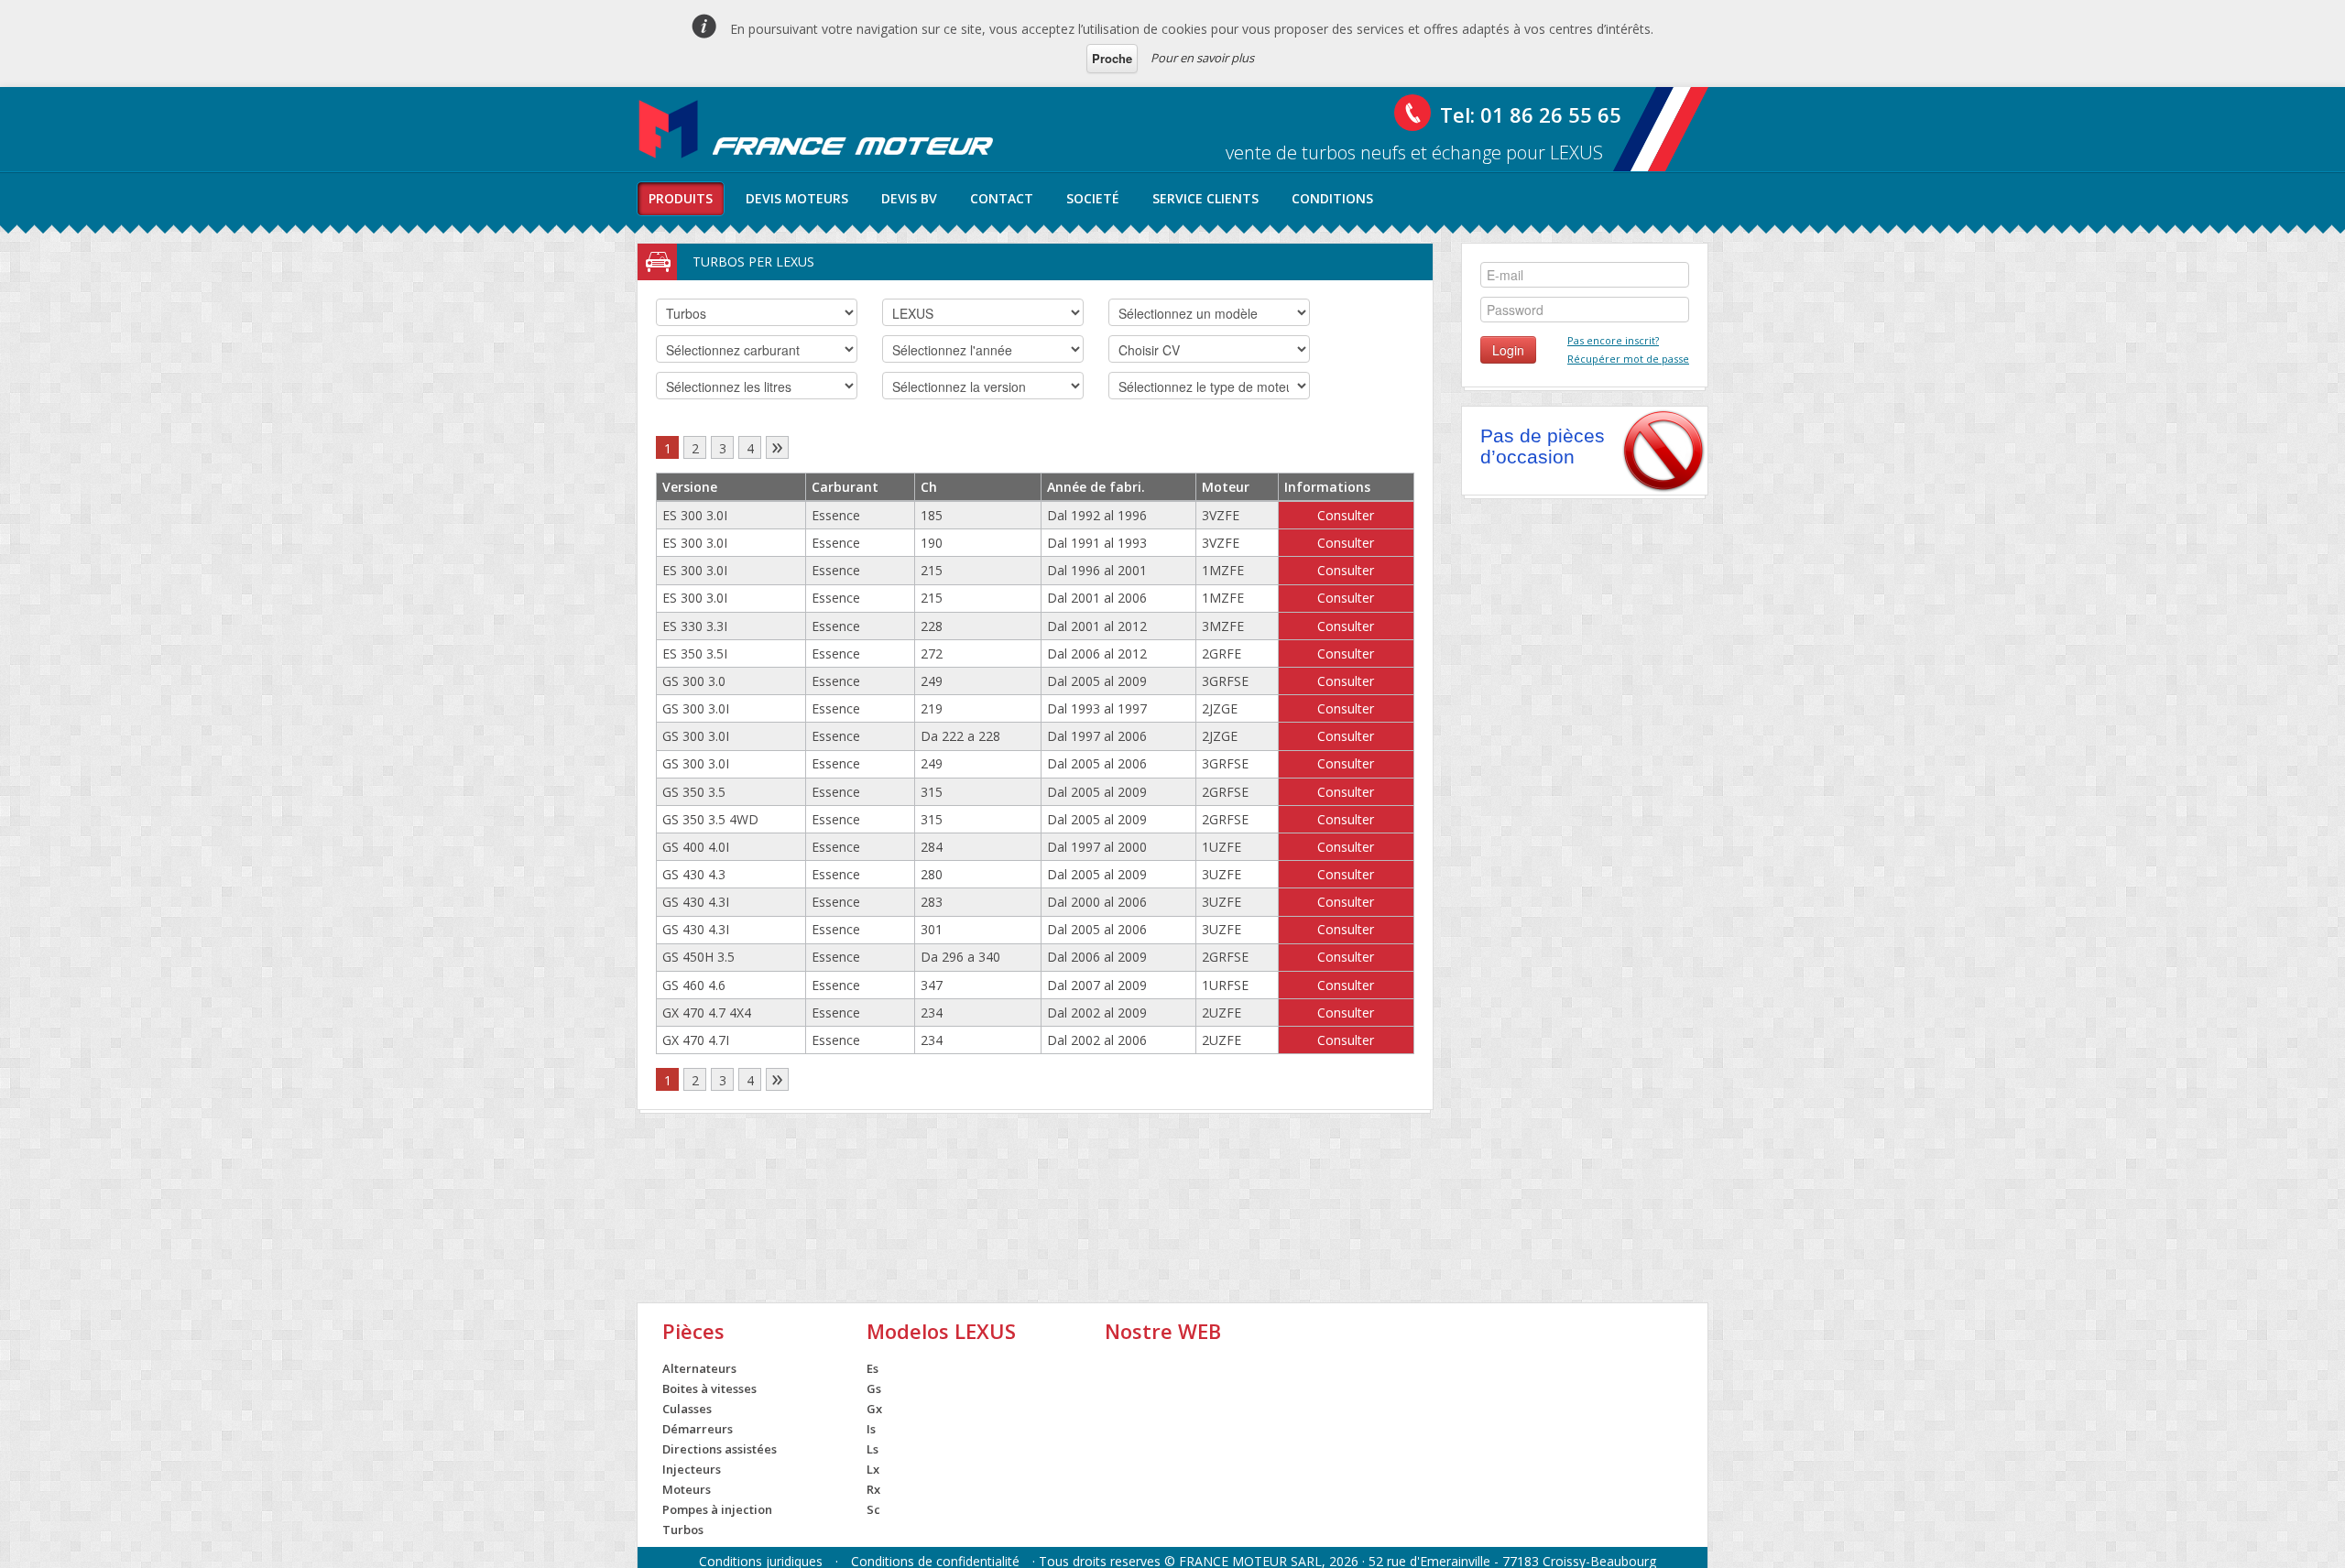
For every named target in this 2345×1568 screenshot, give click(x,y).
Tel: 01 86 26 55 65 (1531, 114)
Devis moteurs (797, 198)
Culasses (687, 1409)
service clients (1205, 198)
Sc (873, 1509)
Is (871, 1429)
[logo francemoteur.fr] (818, 129)
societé (1093, 198)
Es (873, 1368)
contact (1002, 198)
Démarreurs (698, 1429)
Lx (873, 1469)
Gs (874, 1388)
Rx (873, 1489)
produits (681, 198)
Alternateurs (699, 1368)
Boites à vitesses (709, 1388)
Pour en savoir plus (1202, 58)
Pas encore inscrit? (1613, 340)
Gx (874, 1409)
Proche (1112, 58)
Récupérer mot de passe (1628, 359)
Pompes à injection (717, 1509)
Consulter (1346, 515)
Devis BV (909, 198)
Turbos (683, 1530)
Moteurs (687, 1489)
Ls (873, 1449)
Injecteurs (692, 1469)
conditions (1332, 198)
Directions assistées (720, 1449)
